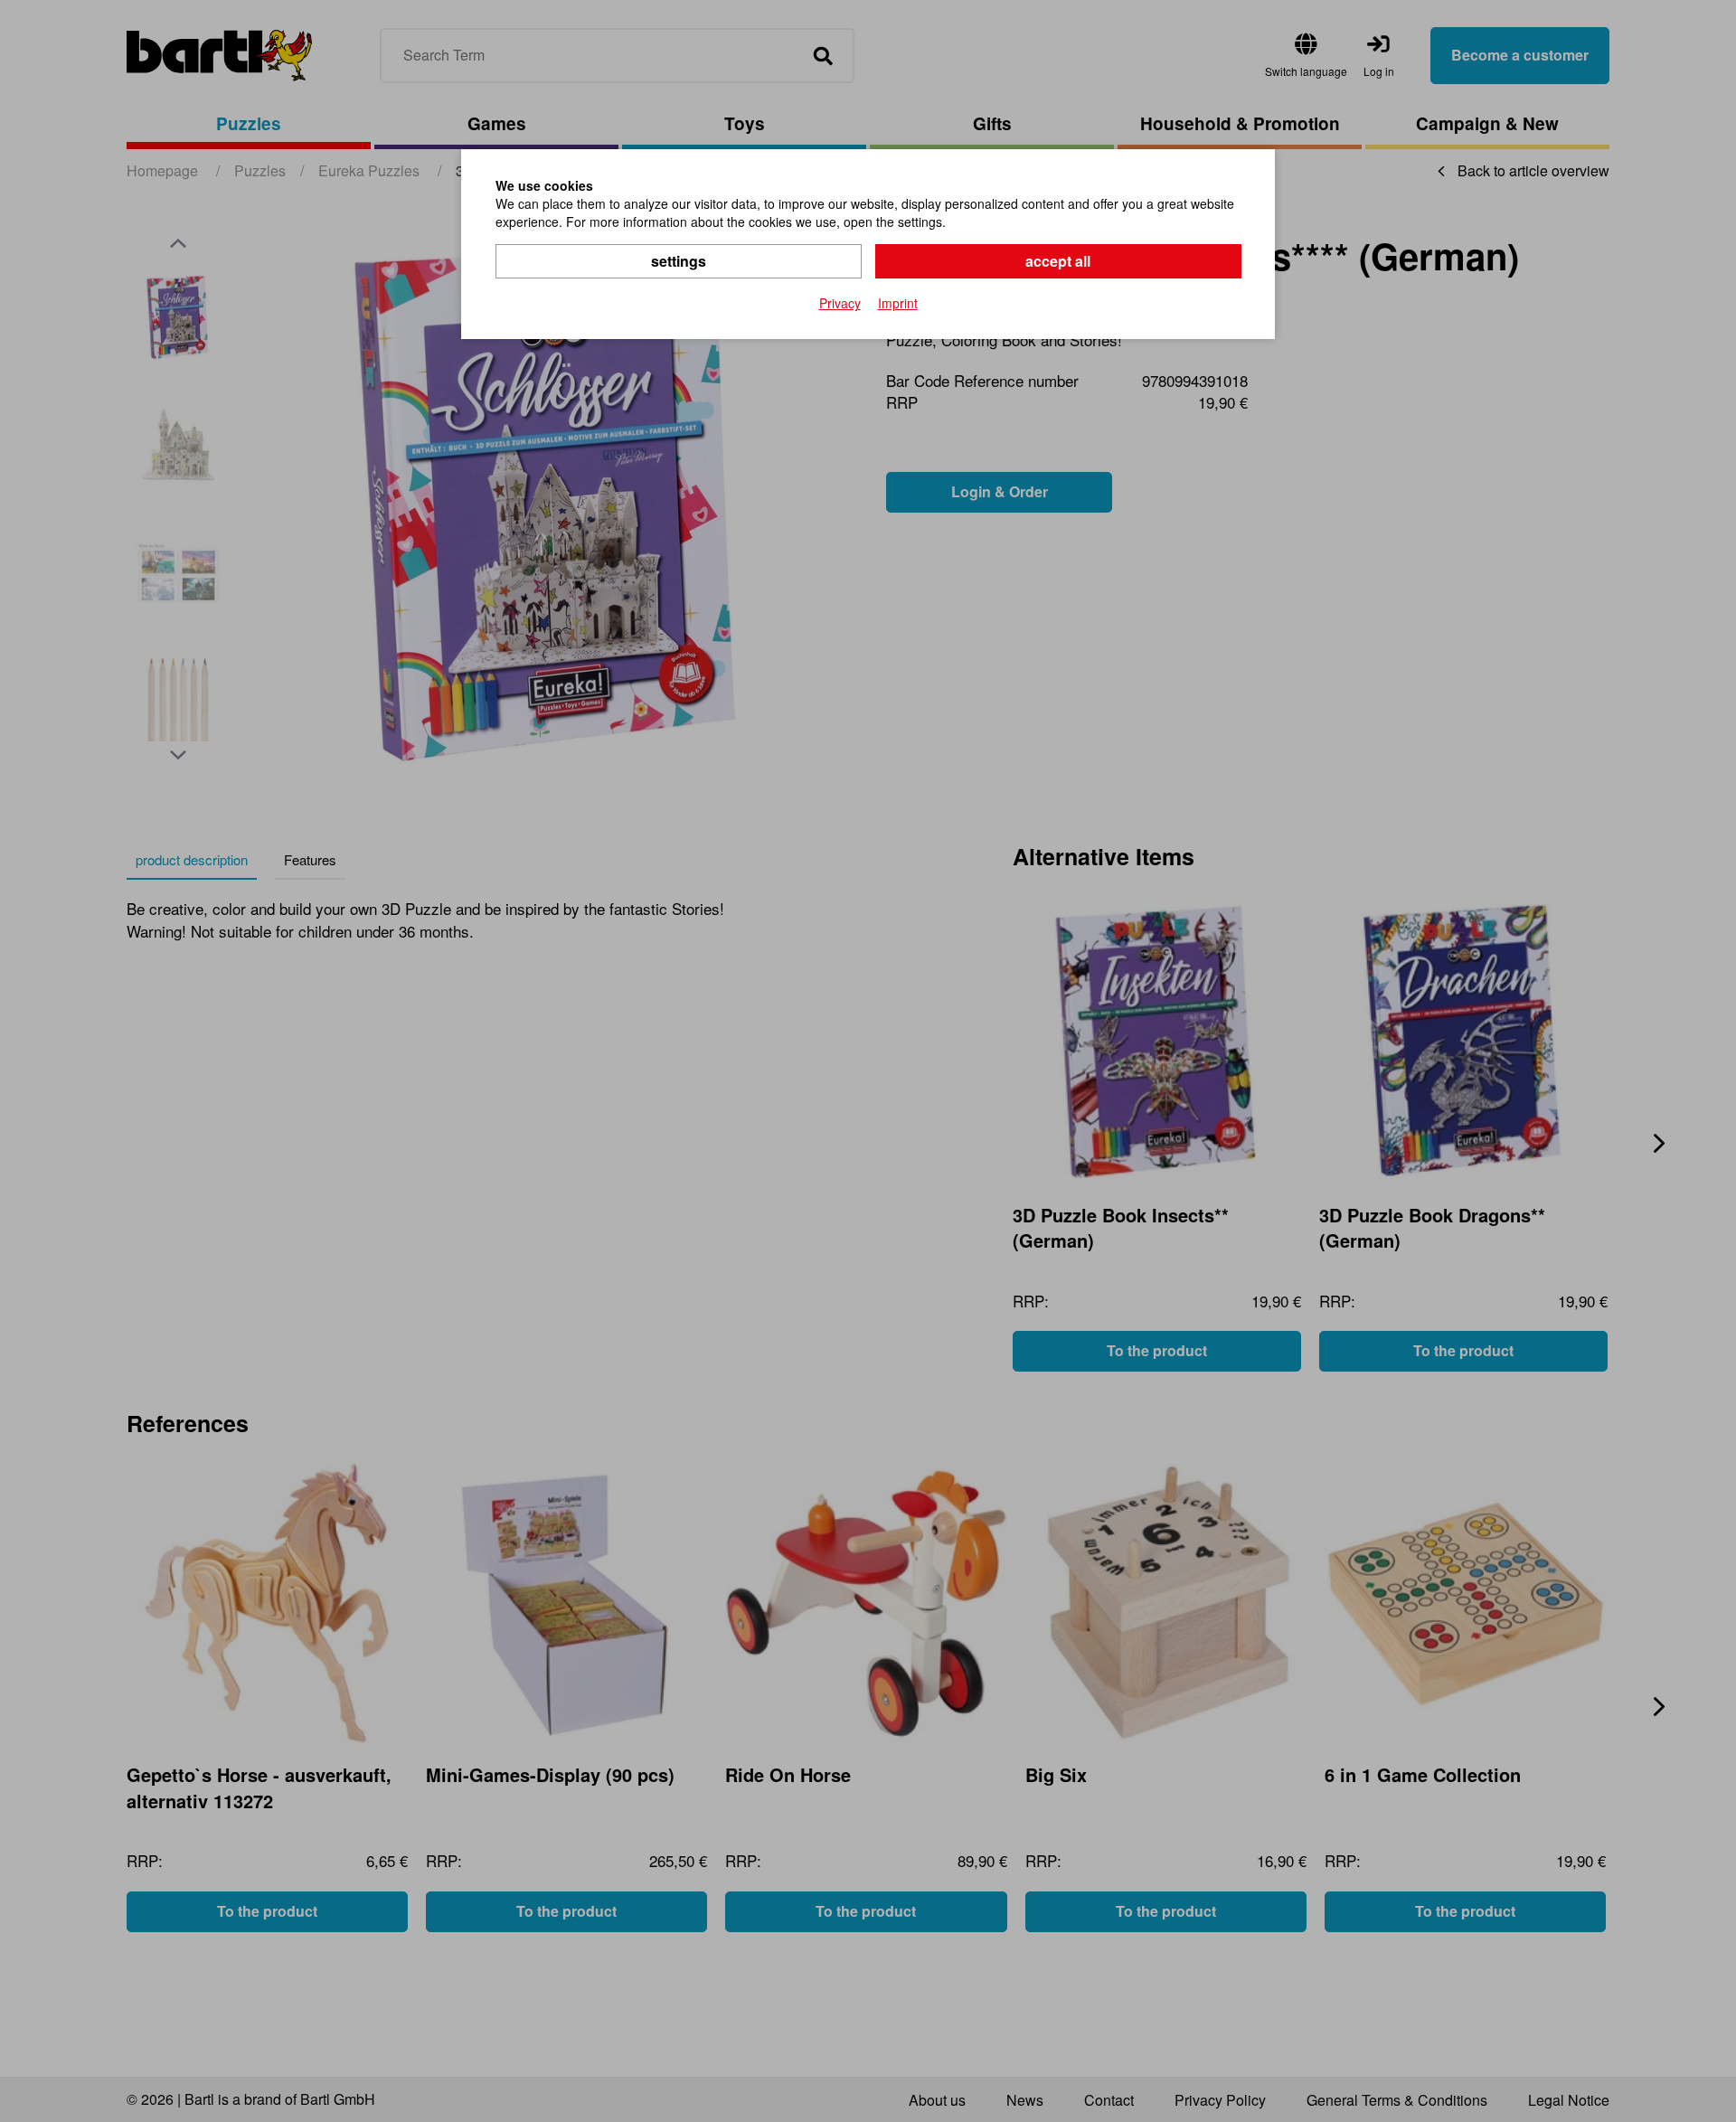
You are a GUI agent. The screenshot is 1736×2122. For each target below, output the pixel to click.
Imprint (898, 303)
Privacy (840, 303)
